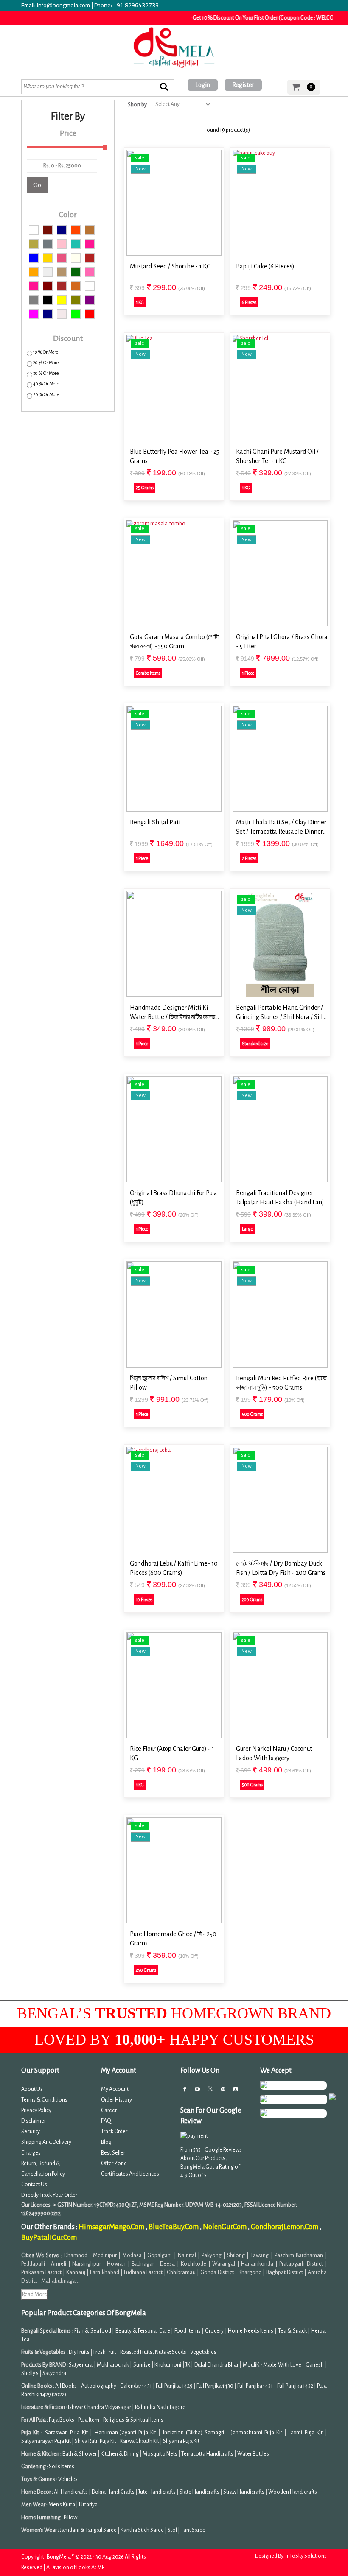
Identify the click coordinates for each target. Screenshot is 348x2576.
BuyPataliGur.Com (49, 2238)
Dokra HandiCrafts (113, 2492)
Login (203, 85)
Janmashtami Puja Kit (257, 2433)
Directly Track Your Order (49, 2195)
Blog (106, 2142)
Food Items (188, 2331)
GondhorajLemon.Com (285, 2227)
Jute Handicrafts (157, 2492)
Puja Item (89, 2420)
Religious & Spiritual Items (133, 2420)
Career (109, 2110)
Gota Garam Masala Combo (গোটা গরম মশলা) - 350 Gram (174, 642)
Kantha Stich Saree (142, 2530)
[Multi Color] (34, 230)
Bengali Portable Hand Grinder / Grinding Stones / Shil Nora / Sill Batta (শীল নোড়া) (279, 1013)
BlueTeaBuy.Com (174, 2227)
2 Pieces (249, 858)
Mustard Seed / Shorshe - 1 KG (170, 266)
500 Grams (252, 1414)
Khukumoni (168, 2365)
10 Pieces (144, 1599)
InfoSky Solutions (306, 2556)
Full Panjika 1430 (215, 2386)
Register (243, 85)
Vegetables (203, 2352)
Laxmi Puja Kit (305, 2433)
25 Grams (145, 488)
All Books (66, 2386)
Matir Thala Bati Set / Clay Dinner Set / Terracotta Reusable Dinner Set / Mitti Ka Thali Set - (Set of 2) (281, 828)
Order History (116, 2100)
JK (188, 2365)
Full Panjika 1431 (255, 2386)
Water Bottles (253, 2454)
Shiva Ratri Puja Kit (95, 2441)
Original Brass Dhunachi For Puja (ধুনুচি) (174, 1197)
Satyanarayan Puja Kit (46, 2441)
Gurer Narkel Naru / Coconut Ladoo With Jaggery (274, 1753)
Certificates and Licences (130, 2174)
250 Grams (146, 1970)
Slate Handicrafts (199, 2492)
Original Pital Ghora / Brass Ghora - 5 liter (282, 642)
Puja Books (62, 2420)
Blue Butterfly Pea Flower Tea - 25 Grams (175, 456)
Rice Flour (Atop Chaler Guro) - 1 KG (172, 1753)
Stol (172, 2530)
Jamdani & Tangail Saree (88, 2530)
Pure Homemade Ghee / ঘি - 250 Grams (173, 1939)
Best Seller (113, 2153)
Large (247, 1229)
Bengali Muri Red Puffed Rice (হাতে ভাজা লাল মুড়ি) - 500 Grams (281, 1383)
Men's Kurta (62, 2505)
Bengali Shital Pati (155, 822)
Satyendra (81, 2365)
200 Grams (252, 1599)
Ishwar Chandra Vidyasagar (100, 2407)
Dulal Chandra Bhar (217, 2365)
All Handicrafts (71, 2492)
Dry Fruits (79, 2352)
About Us (32, 2089)
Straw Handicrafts (244, 2492)
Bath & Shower (80, 2454)
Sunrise (142, 2365)
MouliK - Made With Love (272, 2365)
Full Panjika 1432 (295, 2386)
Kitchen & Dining (120, 2454)
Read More (35, 2294)
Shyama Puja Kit (181, 2441)
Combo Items (148, 673)
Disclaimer (34, 2121)
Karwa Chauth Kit (140, 2441)
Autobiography (99, 2386)
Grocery (214, 2331)
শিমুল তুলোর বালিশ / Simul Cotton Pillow (169, 1383)
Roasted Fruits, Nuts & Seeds (153, 2352)
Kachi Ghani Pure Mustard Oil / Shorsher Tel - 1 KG (277, 456)
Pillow (70, 2517)
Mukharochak (113, 2365)
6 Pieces (249, 302)
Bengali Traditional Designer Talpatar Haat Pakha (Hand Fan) (280, 1197)
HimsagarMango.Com (112, 2227)
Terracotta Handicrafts (207, 2454)
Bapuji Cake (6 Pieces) (265, 266)
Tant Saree (193, 2530)
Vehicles (68, 2479)
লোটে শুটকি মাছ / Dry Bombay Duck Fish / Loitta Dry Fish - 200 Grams (281, 1568)
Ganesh (315, 2365)
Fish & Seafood (93, 2331)
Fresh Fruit (105, 2352)
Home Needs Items (251, 2331)
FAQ (106, 2121)
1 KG (140, 302)
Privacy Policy (36, 2110)
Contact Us (34, 2185)
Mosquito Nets (160, 2454)
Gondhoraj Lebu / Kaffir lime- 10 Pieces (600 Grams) (174, 1568)
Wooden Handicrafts (293, 2492)
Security (31, 2132)
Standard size (255, 1044)
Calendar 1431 (136, 2386)
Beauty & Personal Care (143, 2331)
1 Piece (248, 673)
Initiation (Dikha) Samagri (194, 2433)
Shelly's (30, 2373)
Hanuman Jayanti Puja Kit (126, 2433)
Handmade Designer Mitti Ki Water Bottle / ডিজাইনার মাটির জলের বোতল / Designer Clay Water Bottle (175, 1013)
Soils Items (62, 2467)
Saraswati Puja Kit (66, 2433)
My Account (115, 2089)
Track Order (114, 2132)
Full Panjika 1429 (174, 2386)
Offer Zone (114, 2163)
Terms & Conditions (44, 2100)
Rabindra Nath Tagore (160, 2407)
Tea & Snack (292, 2331)
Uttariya (88, 2505)
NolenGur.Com (225, 2227)
